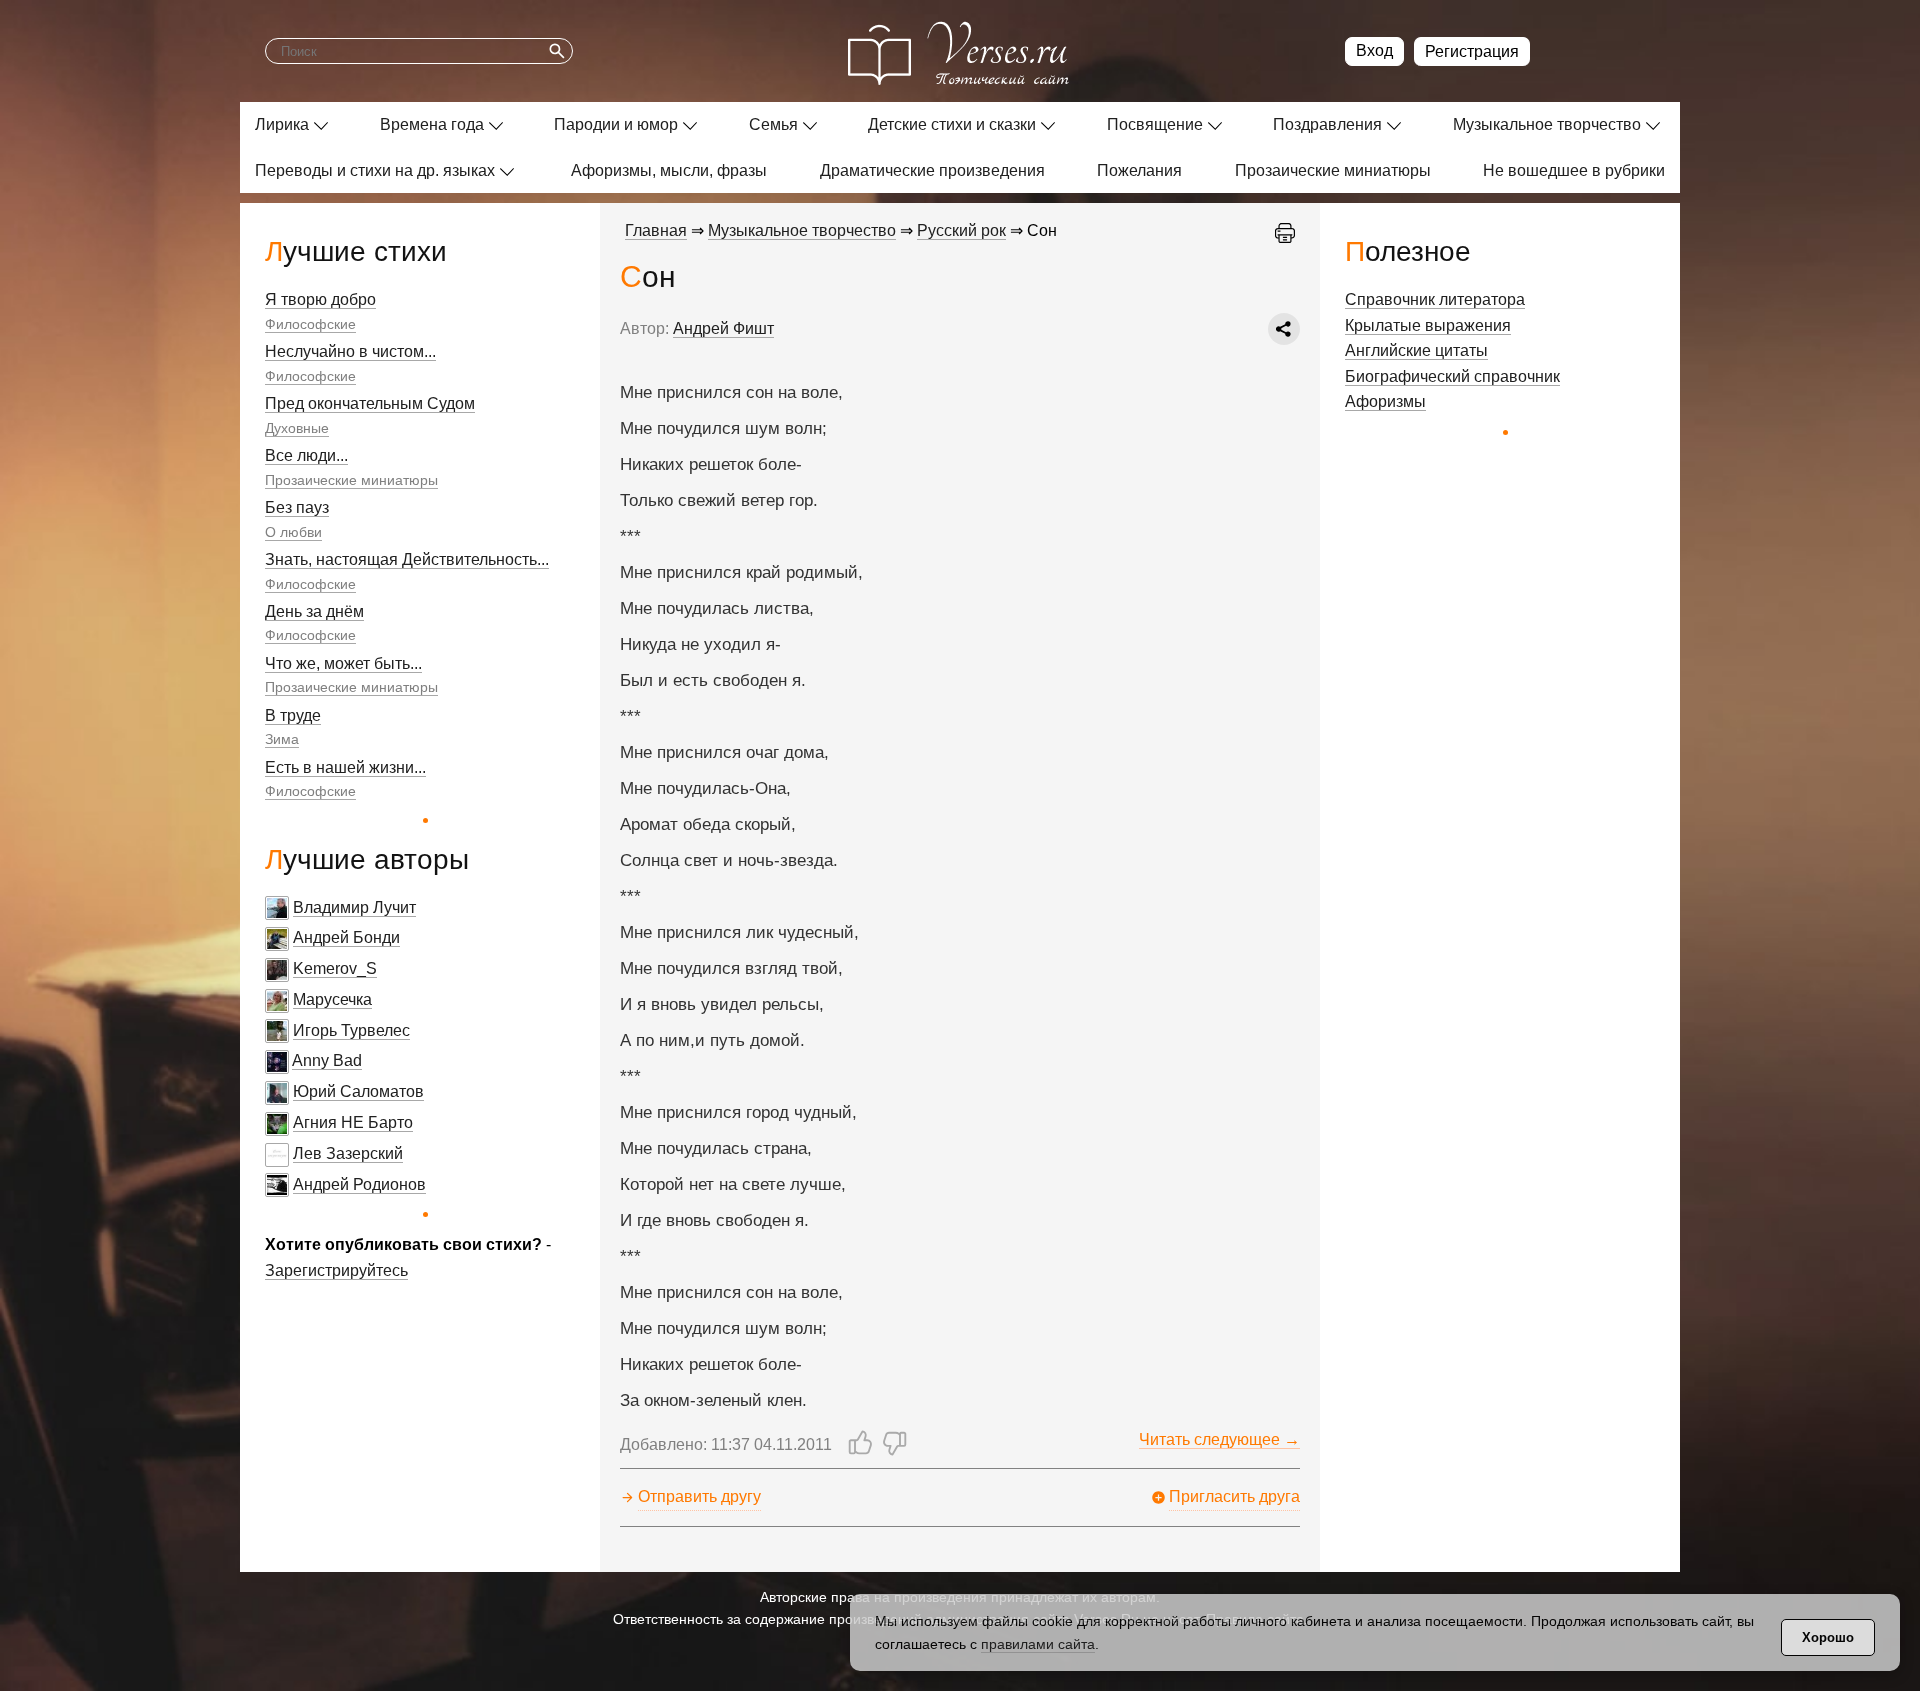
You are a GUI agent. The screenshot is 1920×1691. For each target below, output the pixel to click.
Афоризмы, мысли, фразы (669, 170)
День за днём (314, 611)
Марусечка (332, 999)
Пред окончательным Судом (370, 403)
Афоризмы (1385, 401)
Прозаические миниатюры (1333, 170)
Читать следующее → (1219, 1439)
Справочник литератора (1435, 299)
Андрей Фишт (723, 328)
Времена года (432, 124)
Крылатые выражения (1428, 325)
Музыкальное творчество (1547, 124)
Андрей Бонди (346, 937)
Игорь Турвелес (351, 1030)
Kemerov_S (335, 968)
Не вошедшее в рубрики (1574, 170)
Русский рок (961, 230)
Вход (1374, 50)
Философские (310, 324)
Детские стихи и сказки (952, 124)
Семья (773, 124)
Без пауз (297, 507)
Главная (656, 230)
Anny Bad (327, 1060)
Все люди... (306, 455)
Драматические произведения (932, 170)
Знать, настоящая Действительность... (407, 559)
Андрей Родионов (359, 1184)
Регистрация (1472, 51)
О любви (293, 532)
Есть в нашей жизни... (345, 767)
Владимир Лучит (354, 907)
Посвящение (1155, 124)
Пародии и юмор (616, 124)
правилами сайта (1038, 1644)
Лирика (282, 124)
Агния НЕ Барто (353, 1122)
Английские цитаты (1416, 350)
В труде (293, 715)
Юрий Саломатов (358, 1091)
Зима (282, 739)
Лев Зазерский (348, 1153)
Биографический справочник (1452, 376)
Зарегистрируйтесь (336, 1270)
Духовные (297, 428)
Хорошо (1828, 1637)
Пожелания (1139, 170)
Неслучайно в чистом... (350, 351)
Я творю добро (320, 299)
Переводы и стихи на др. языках (375, 170)
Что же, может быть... (343, 663)
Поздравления (1327, 124)
